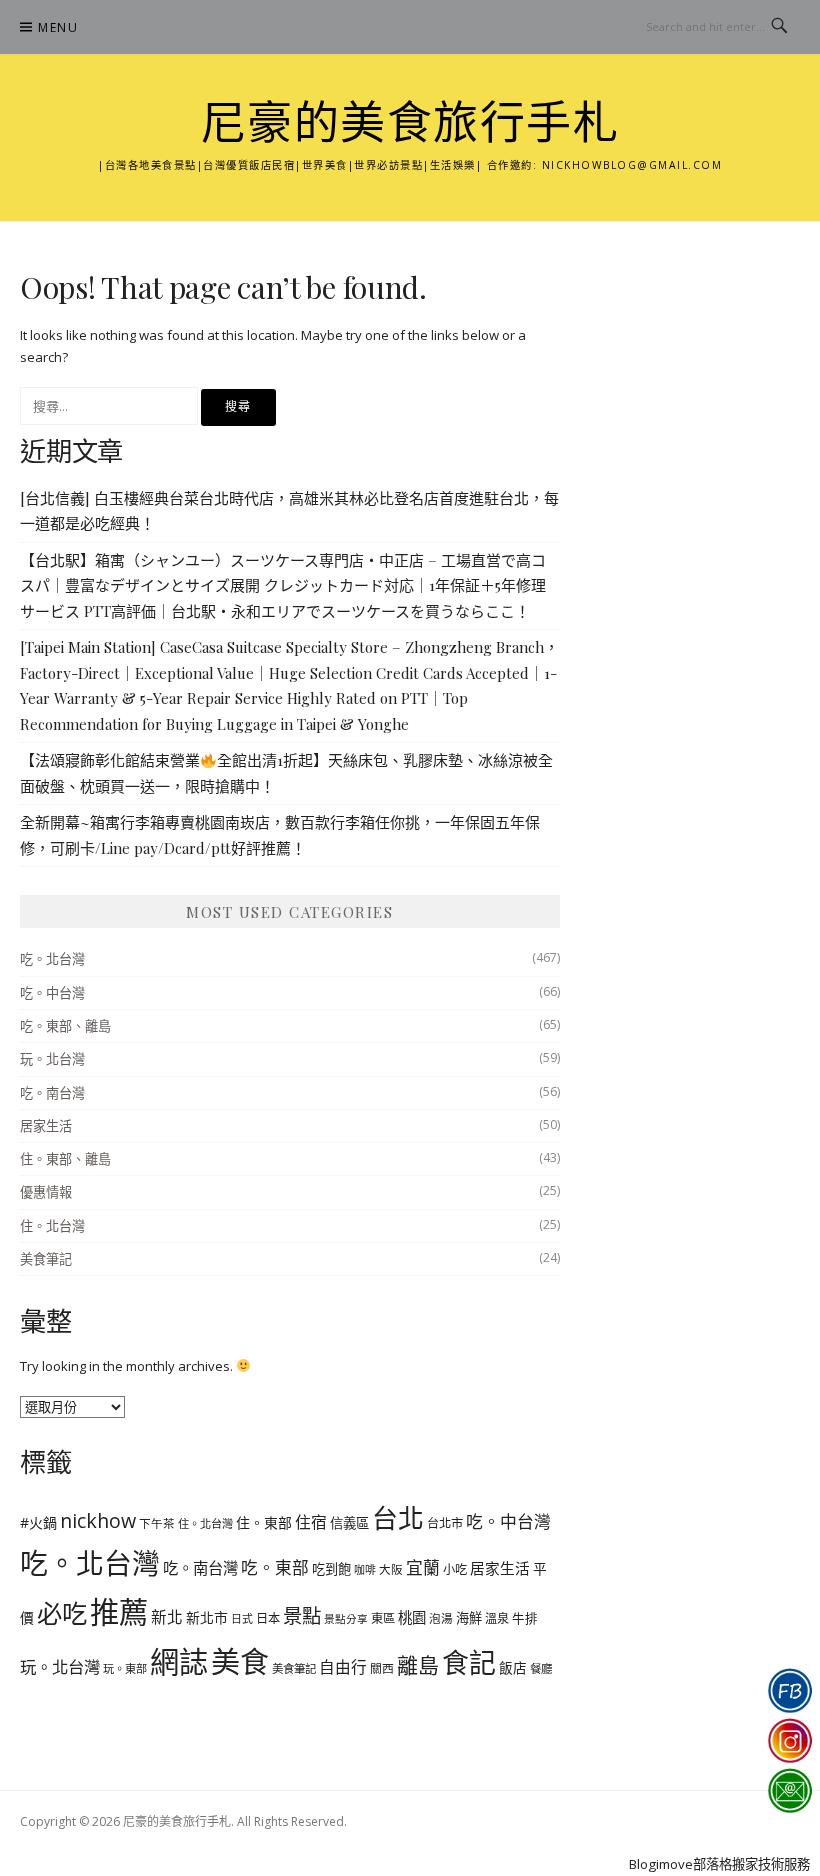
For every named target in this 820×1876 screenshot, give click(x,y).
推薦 (119, 1612)
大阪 (391, 1569)
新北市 (207, 1617)
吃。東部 (275, 1567)
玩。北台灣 (52, 1059)
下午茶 (157, 1523)
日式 (242, 1618)
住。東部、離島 (65, 1159)
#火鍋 (38, 1522)
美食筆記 (46, 1259)
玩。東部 (125, 1668)
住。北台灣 (52, 1226)
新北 (167, 1617)
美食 (240, 1662)
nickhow (98, 1520)
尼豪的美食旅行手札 (410, 124)
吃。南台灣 (52, 1093)
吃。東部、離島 (65, 1026)
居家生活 (46, 1126)
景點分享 (346, 1619)
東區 (383, 1618)
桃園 (412, 1617)
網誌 (179, 1662)
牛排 (525, 1618)
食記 (469, 1662)
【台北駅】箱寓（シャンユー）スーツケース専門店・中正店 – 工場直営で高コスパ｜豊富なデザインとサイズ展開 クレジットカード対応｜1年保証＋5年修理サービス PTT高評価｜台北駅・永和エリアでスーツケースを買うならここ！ (283, 585)
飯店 (513, 1667)
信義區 (349, 1523)
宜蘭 (423, 1567)
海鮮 (469, 1618)
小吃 (455, 1569)
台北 (398, 1518)
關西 (382, 1668)
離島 (418, 1665)
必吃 (62, 1613)
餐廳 (541, 1668)
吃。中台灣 (52, 993)
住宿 (311, 1522)
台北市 (445, 1523)
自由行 (343, 1667)
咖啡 (365, 1569)
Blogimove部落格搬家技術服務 (719, 1864)
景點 (302, 1615)
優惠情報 (46, 1192)
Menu (58, 27)
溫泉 (497, 1618)
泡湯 (441, 1618)
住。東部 (264, 1522)
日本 (268, 1618)
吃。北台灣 (52, 959)
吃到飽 (331, 1569)
